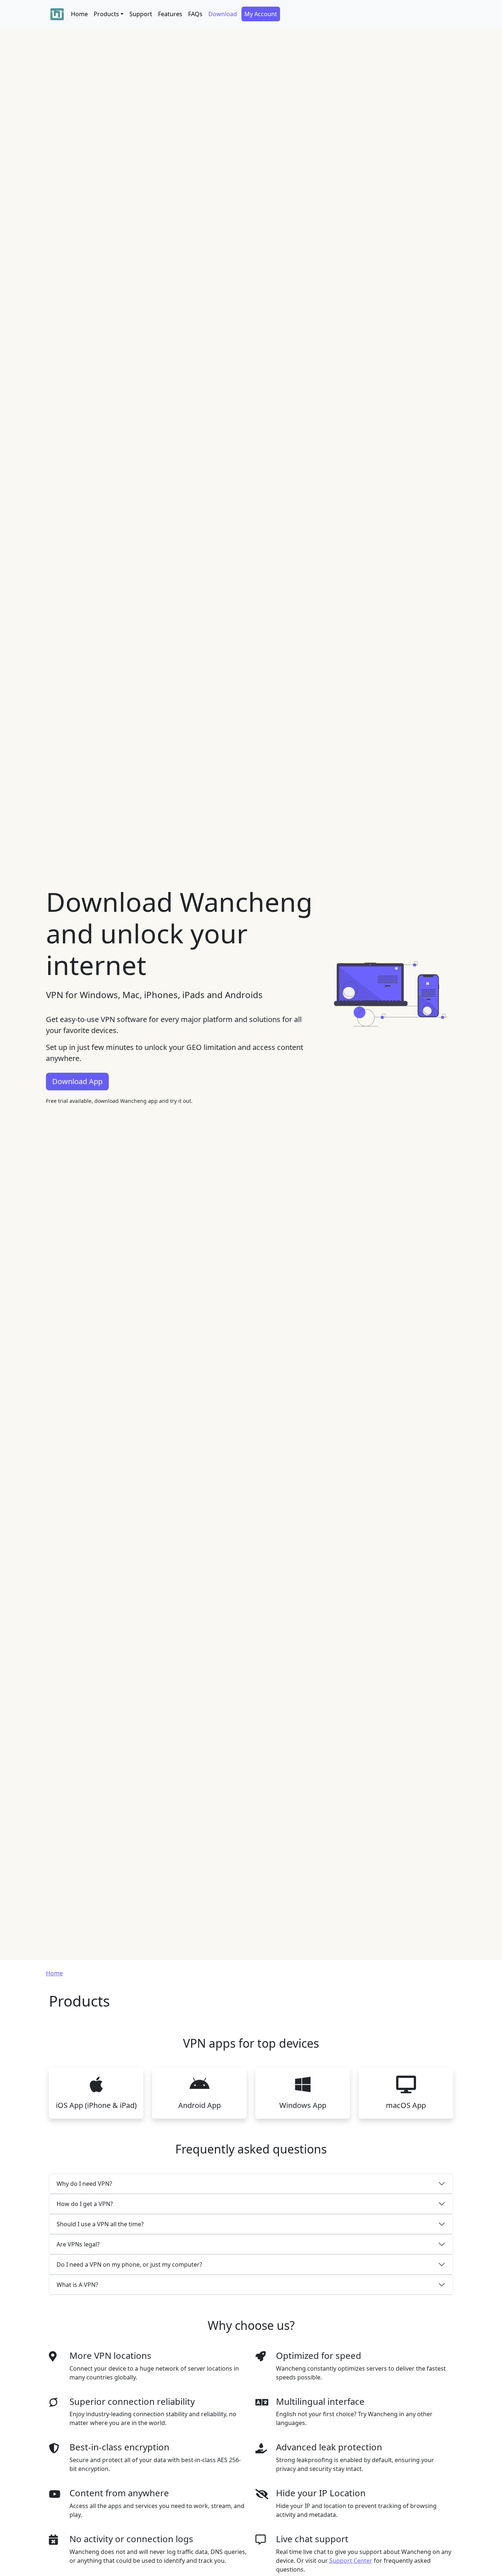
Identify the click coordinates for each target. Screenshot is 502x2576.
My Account (261, 14)
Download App (77, 1081)
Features (170, 14)
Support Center (351, 2561)
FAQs (195, 14)
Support (141, 14)
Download (223, 14)
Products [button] (106, 14)
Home (79, 14)
